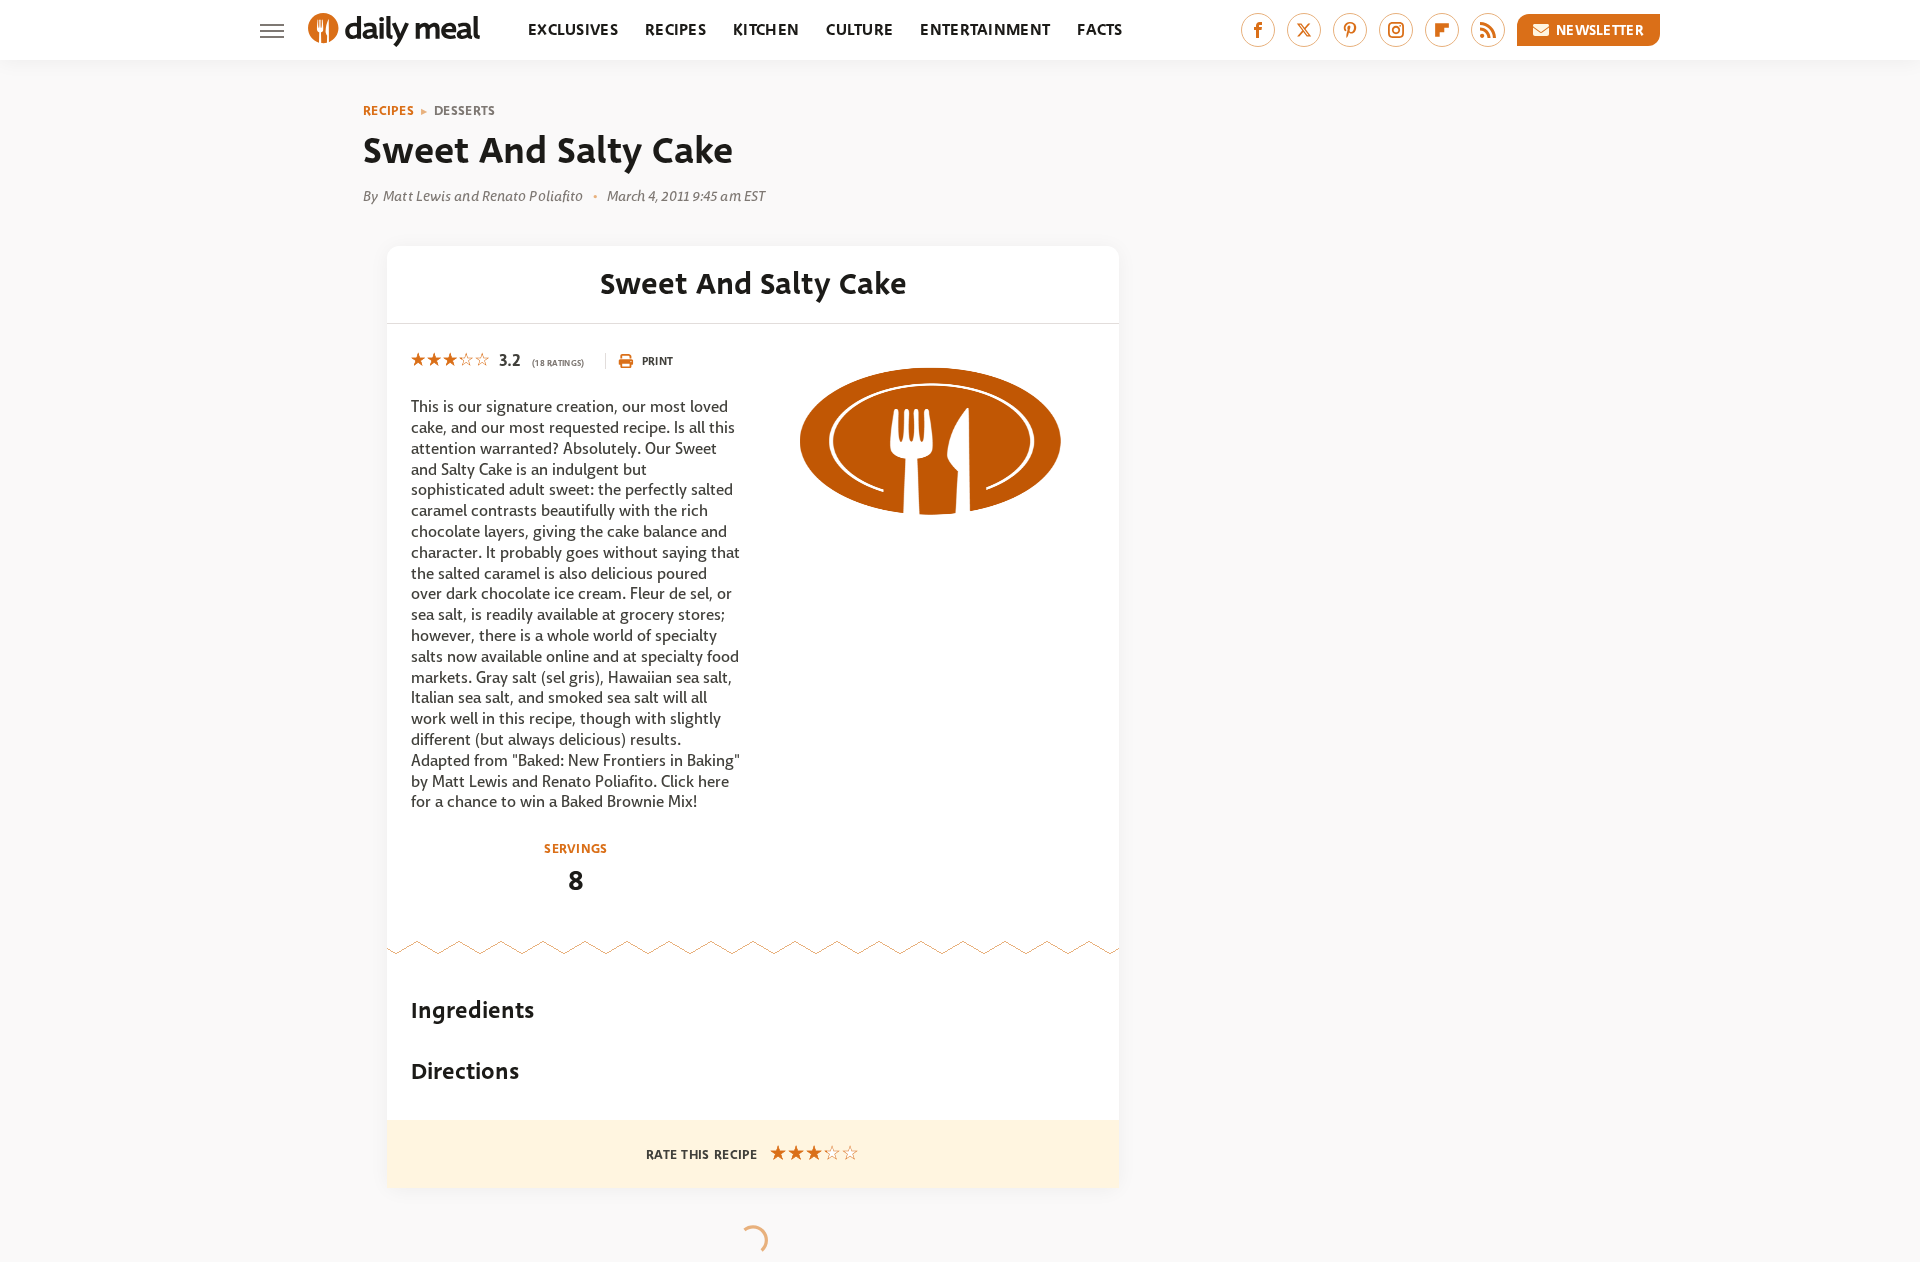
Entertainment (985, 29)
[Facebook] (1258, 30)
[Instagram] (1396, 30)
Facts (1100, 29)
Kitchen (766, 29)
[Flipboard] (1442, 30)
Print (658, 361)
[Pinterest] (1350, 30)
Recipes (675, 29)
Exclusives (573, 29)
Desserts (464, 111)
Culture (859, 29)
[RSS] (1488, 30)
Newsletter (1600, 30)
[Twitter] (1304, 30)
